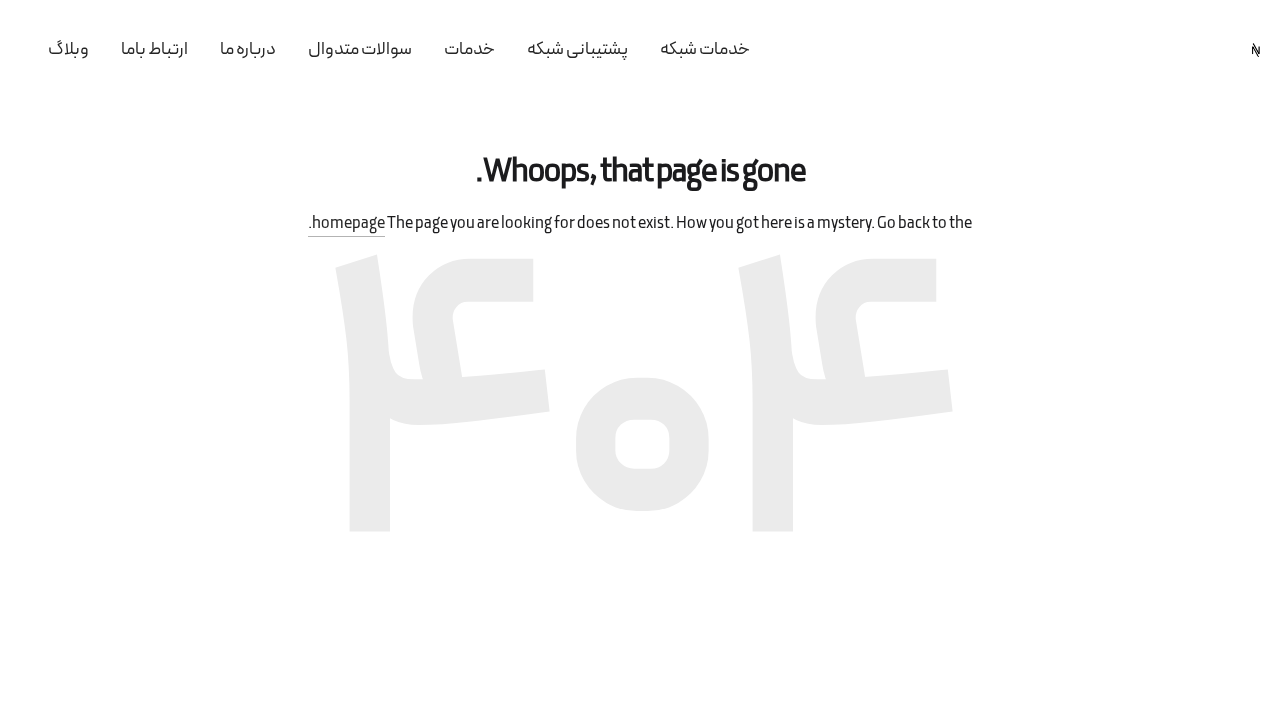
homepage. (346, 224)
